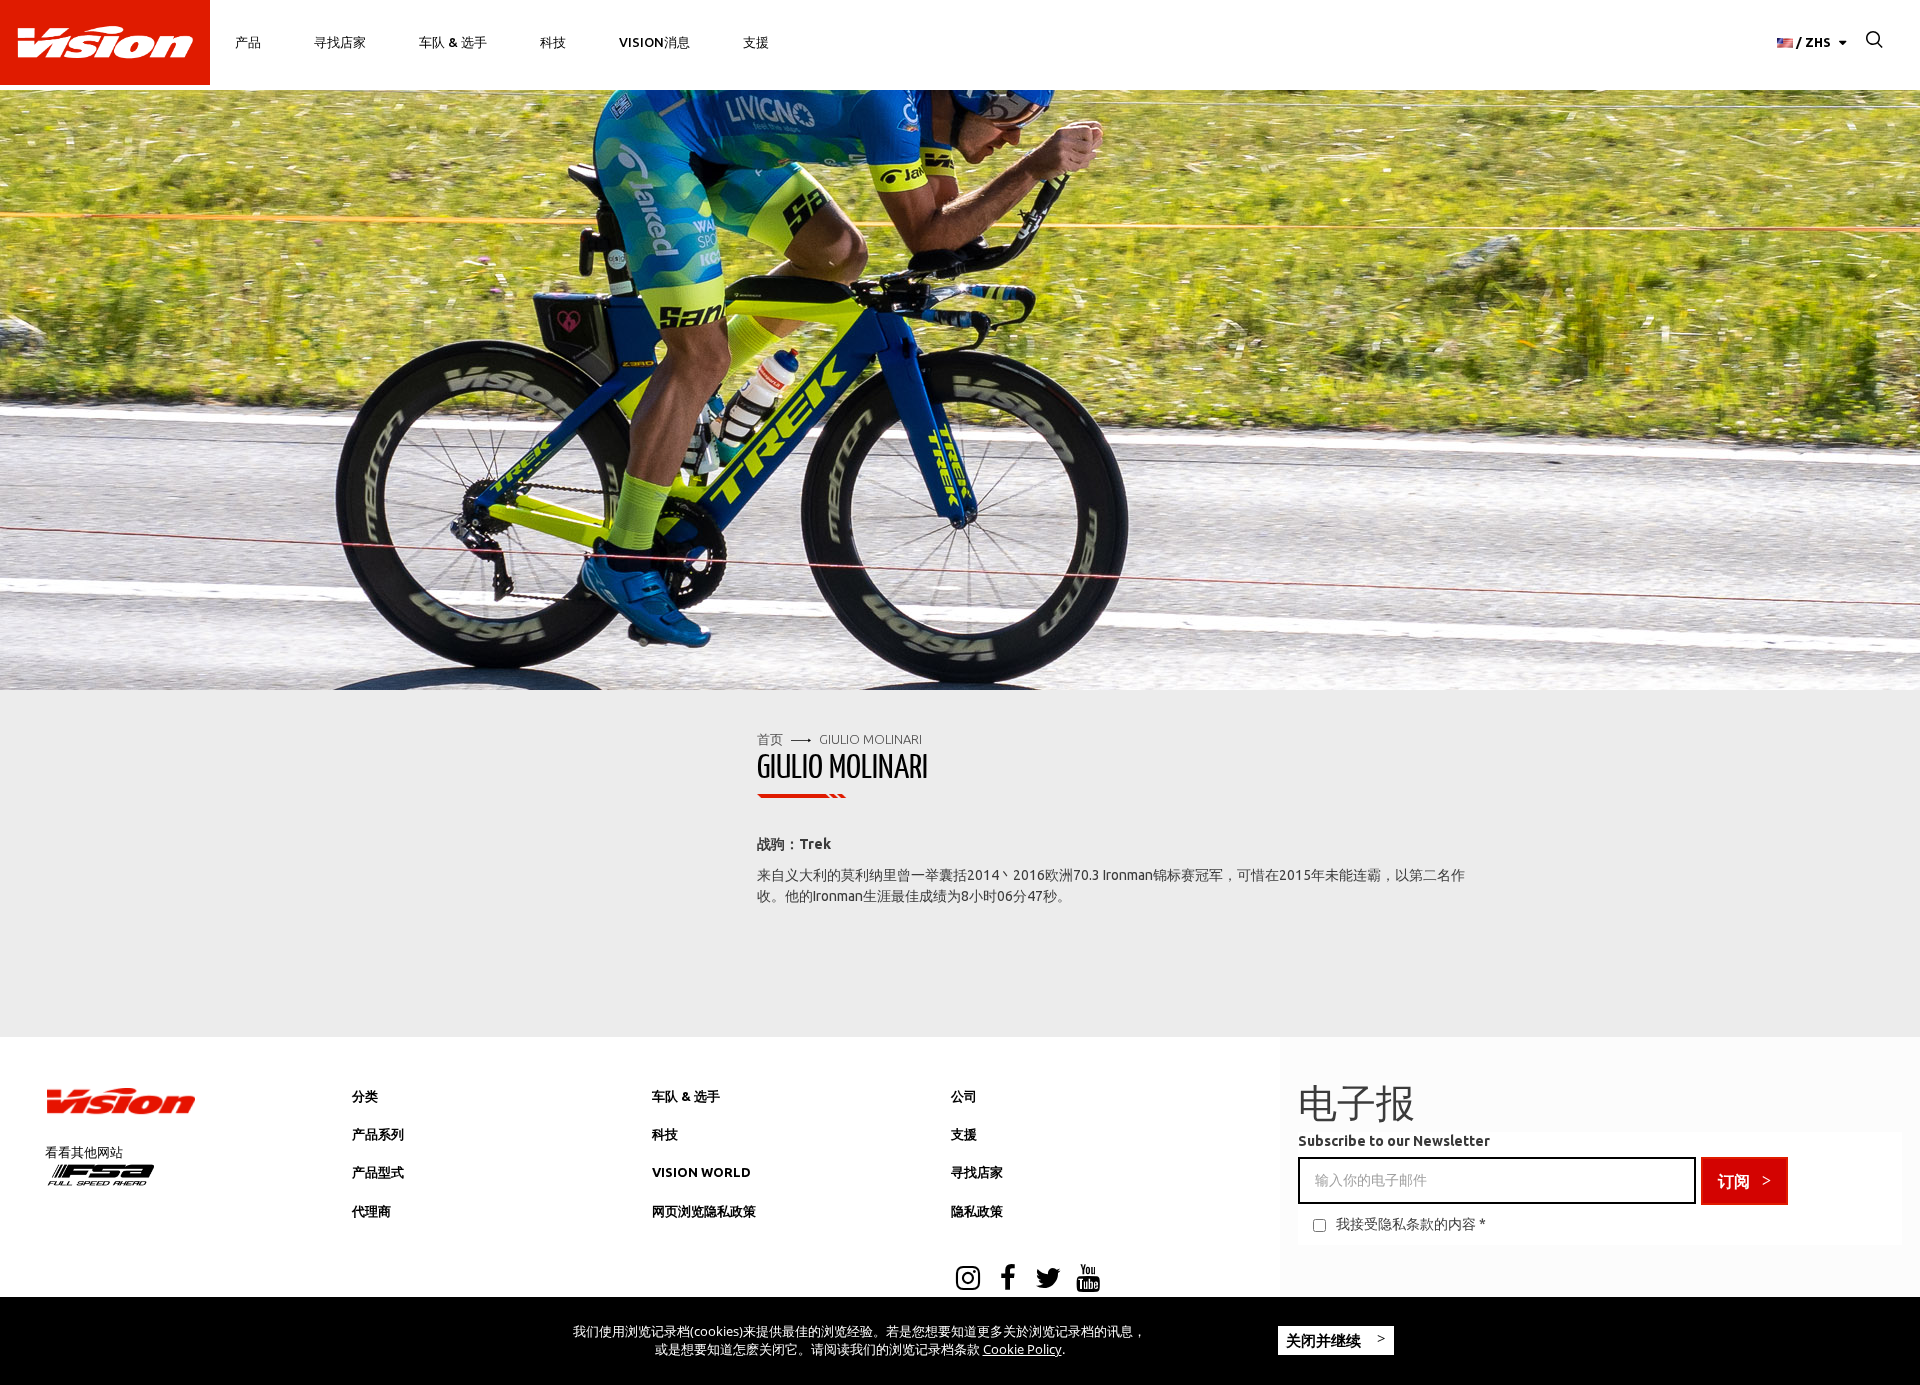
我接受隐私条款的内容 (1406, 1224)
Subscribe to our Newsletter (1394, 1141)
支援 (756, 42)
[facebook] (1008, 1280)
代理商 (371, 1211)
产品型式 (378, 1172)
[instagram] (968, 1280)
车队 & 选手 (453, 42)
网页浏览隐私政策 (704, 1211)
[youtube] (1088, 1280)
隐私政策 (977, 1211)
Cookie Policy (1022, 1349)
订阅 (1734, 1181)
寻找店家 (340, 42)
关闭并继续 (1325, 1340)
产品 (248, 42)
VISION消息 (654, 42)
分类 (365, 1096)
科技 (553, 42)
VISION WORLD (701, 1172)
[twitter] (1048, 1280)
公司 (964, 1096)
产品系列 (378, 1134)
